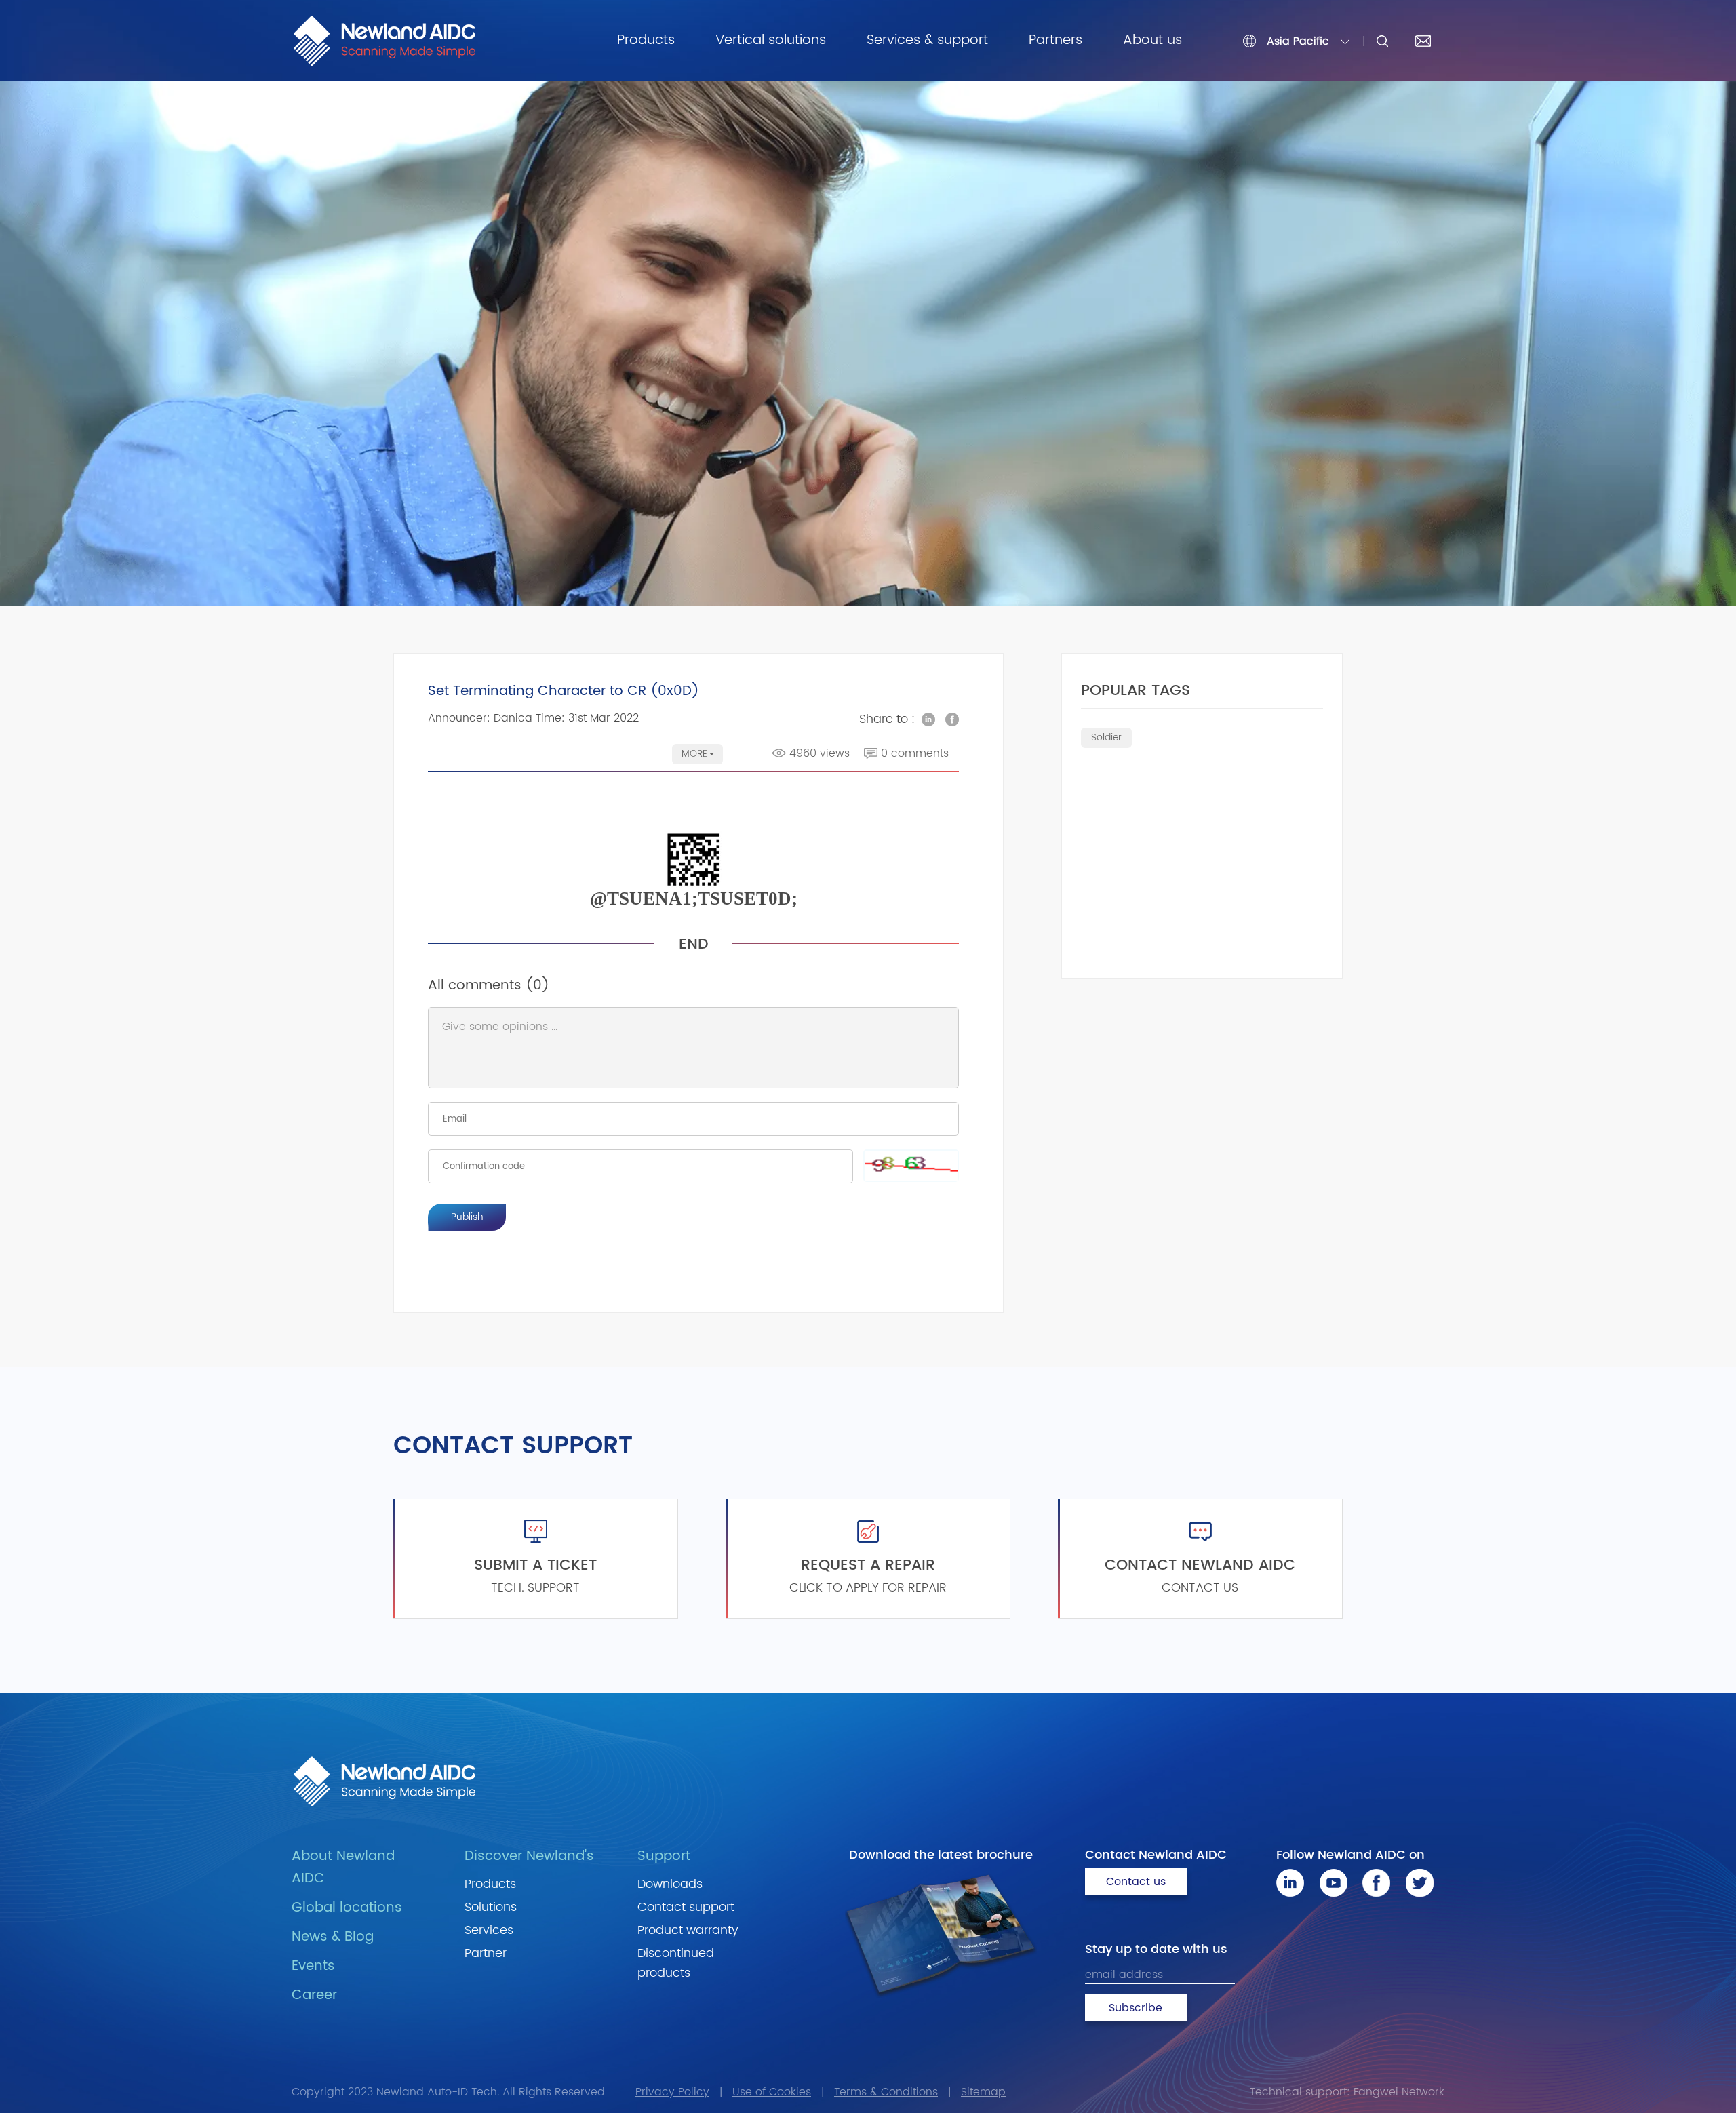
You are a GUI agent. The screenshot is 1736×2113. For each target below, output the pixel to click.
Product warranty (688, 1930)
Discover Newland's (529, 1856)
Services (489, 1930)
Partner (486, 1953)
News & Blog (333, 1937)
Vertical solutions (771, 40)
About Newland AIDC (343, 1868)
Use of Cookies (772, 2092)
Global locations (347, 1908)
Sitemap (983, 2092)
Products (646, 40)
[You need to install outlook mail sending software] (1423, 41)
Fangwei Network (1399, 2092)
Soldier (1106, 737)
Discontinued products (676, 1963)
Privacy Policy (672, 2092)
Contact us (1136, 1882)
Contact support (686, 1907)
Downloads (670, 1884)
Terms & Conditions (886, 2092)
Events (313, 1966)
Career (314, 1995)
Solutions (491, 1907)
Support (664, 1856)
